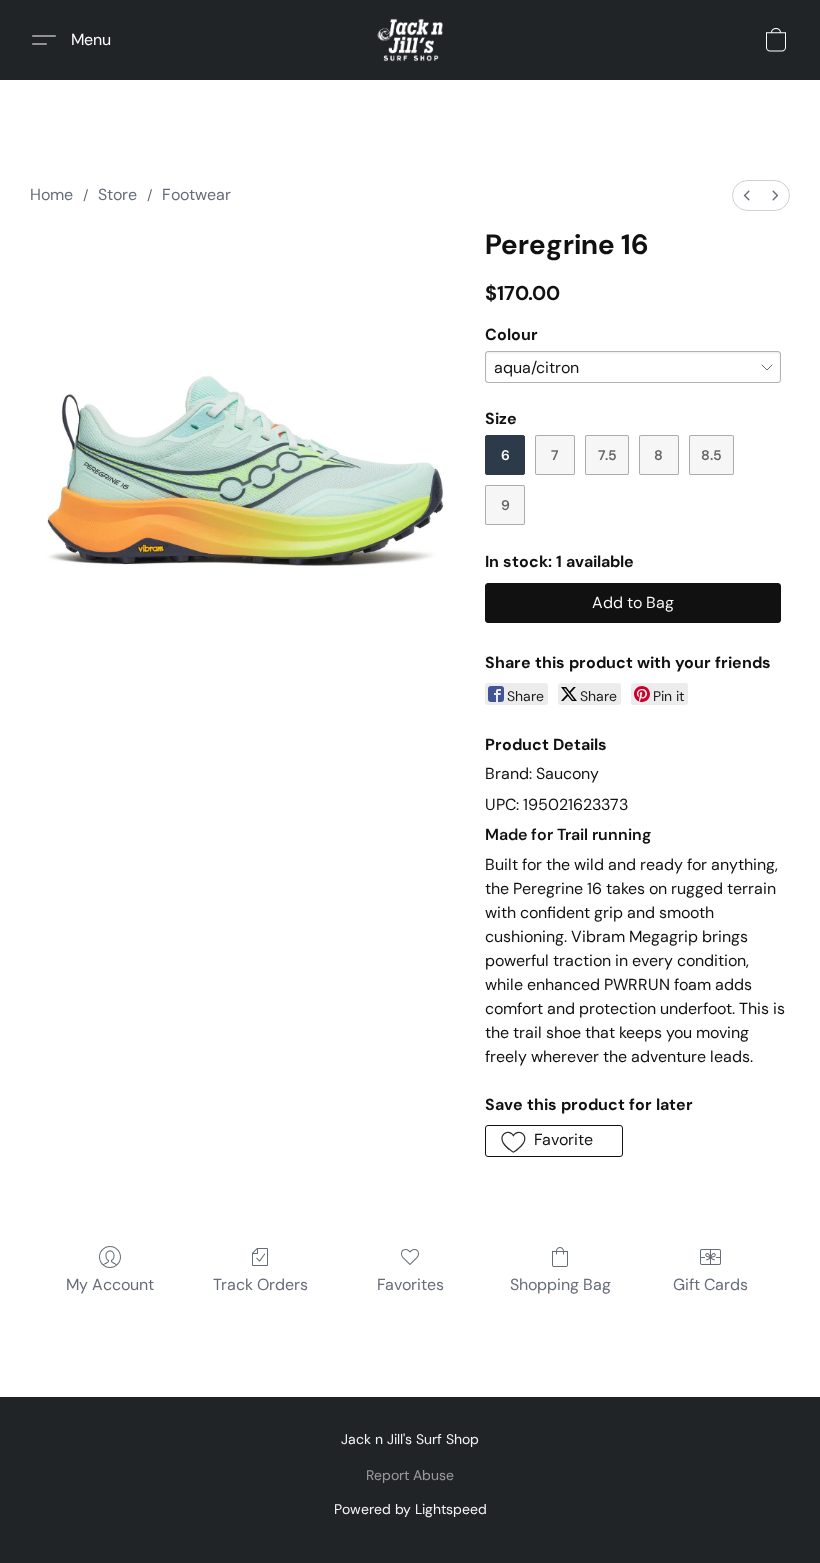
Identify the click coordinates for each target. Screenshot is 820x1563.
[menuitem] (747, 195)
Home (51, 194)
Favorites (410, 1284)
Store (117, 194)
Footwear (196, 194)
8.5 (711, 455)
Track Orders (260, 1284)
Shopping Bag (560, 1284)
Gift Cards (710, 1284)
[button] (410, 40)
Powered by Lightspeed (410, 1509)
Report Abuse (410, 1475)
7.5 (607, 455)
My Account (110, 1284)
